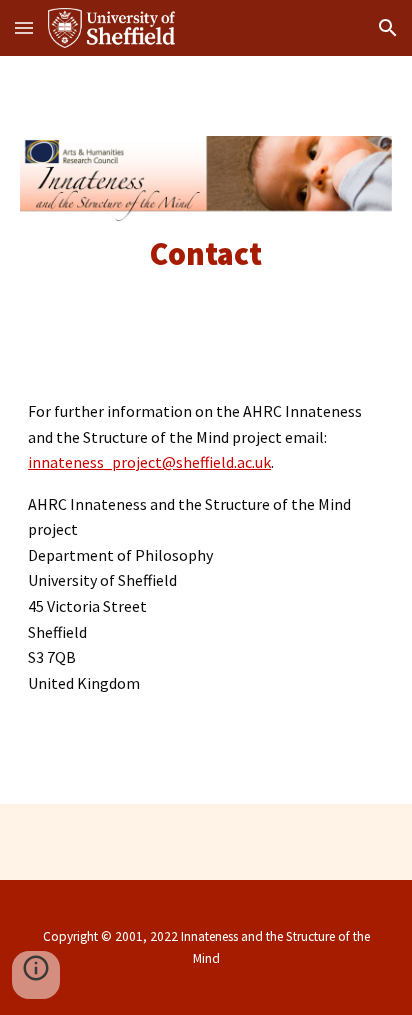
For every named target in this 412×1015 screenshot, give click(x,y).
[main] (206, 254)
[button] (24, 27)
